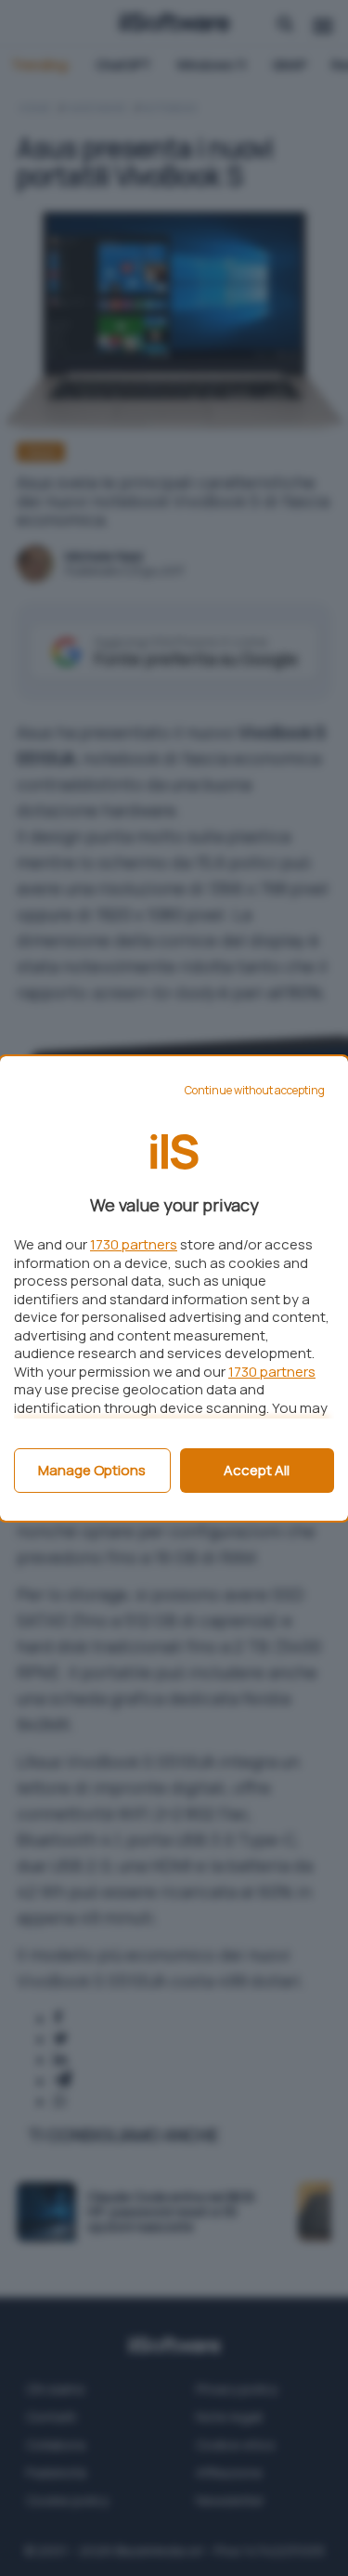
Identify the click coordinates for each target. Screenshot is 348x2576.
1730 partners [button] (134, 1244)
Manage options (92, 1470)
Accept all (257, 1470)
